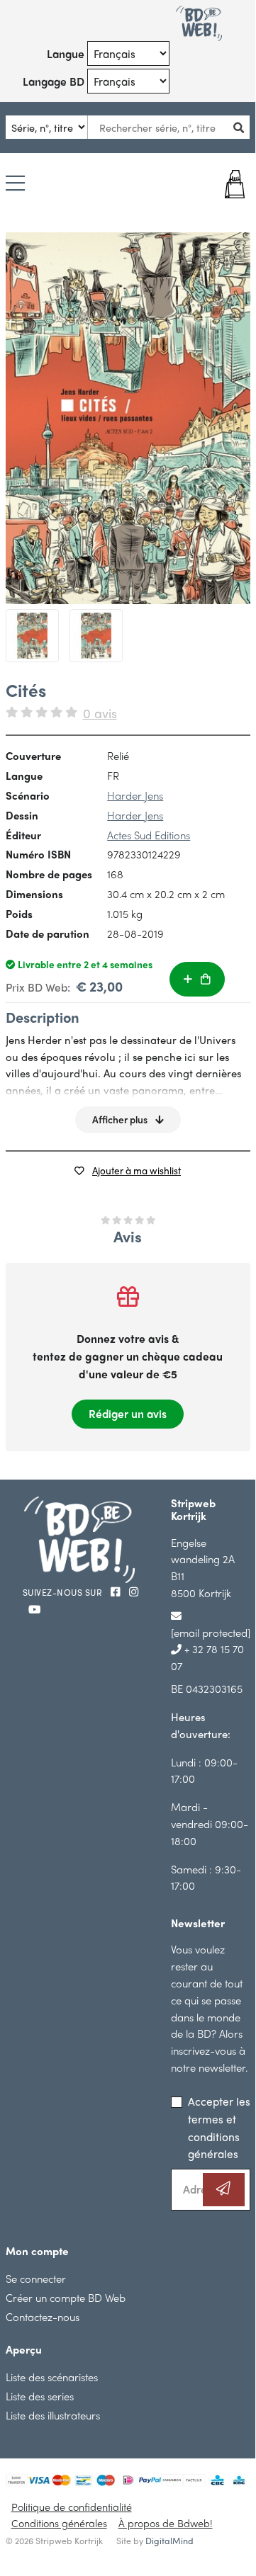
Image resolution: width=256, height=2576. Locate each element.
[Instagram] (134, 1591)
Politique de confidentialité (72, 2507)
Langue (66, 53)
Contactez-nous (43, 2316)
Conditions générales (59, 2523)
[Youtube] (34, 1609)
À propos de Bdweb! (166, 2523)
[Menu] (15, 184)
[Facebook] (117, 1591)
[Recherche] (243, 127)
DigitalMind (169, 2541)
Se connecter (36, 2278)
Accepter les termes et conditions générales (219, 2127)
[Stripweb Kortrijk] (199, 23)
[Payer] (230, 184)
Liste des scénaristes (52, 2377)
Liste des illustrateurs (53, 2415)
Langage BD (54, 81)
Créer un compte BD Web (66, 2297)
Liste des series (40, 2396)
